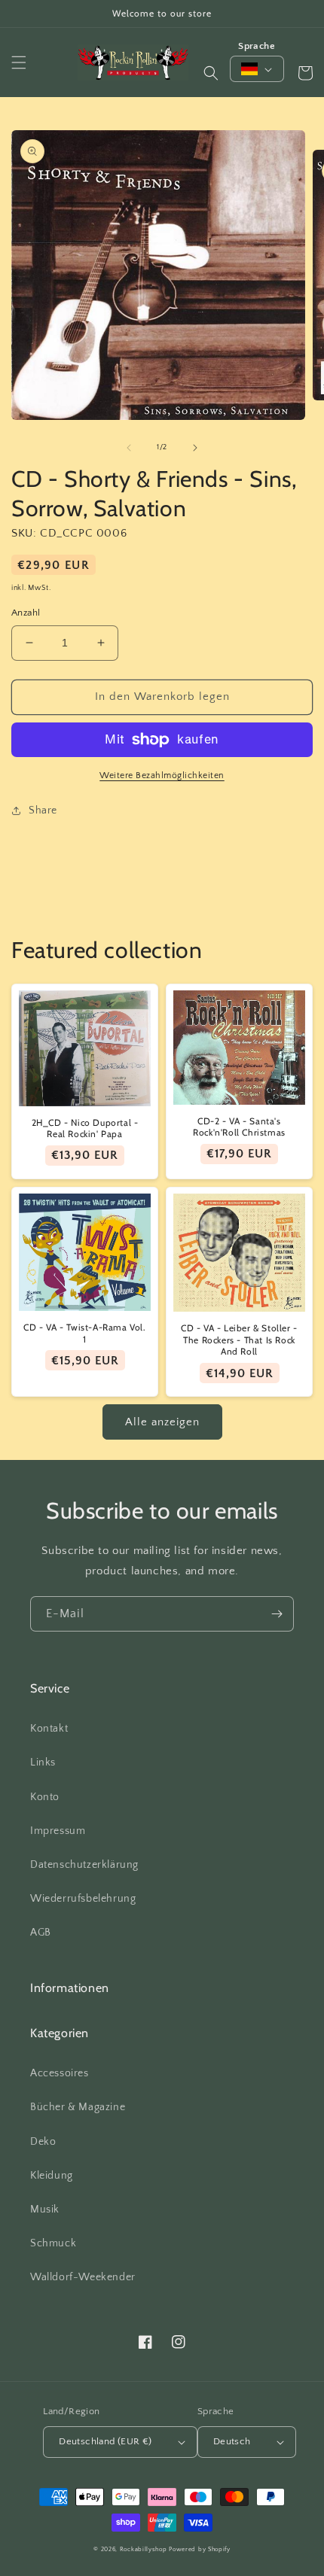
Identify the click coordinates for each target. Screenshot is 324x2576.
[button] (19, 62)
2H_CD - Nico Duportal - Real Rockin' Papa (85, 1128)
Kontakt (49, 1729)
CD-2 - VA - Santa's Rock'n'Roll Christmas (239, 1127)
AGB (41, 1933)
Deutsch (232, 2441)
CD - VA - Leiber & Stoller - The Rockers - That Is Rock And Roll (239, 1340)
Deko (43, 2142)
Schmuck (53, 2243)
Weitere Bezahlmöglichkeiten (162, 776)
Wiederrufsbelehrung (83, 1899)
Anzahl (26, 613)
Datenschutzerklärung (84, 1865)
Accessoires (60, 2073)
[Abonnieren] (277, 1614)
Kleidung (52, 2176)
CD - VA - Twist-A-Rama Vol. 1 (84, 1333)
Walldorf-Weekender (83, 2277)
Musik (45, 2210)
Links (43, 1762)
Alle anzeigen (162, 1422)
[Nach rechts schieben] (195, 448)
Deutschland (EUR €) (105, 2441)
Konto (45, 1797)
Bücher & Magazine (78, 2107)
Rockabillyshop (144, 2549)
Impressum (58, 1831)
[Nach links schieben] (129, 448)
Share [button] (43, 811)
